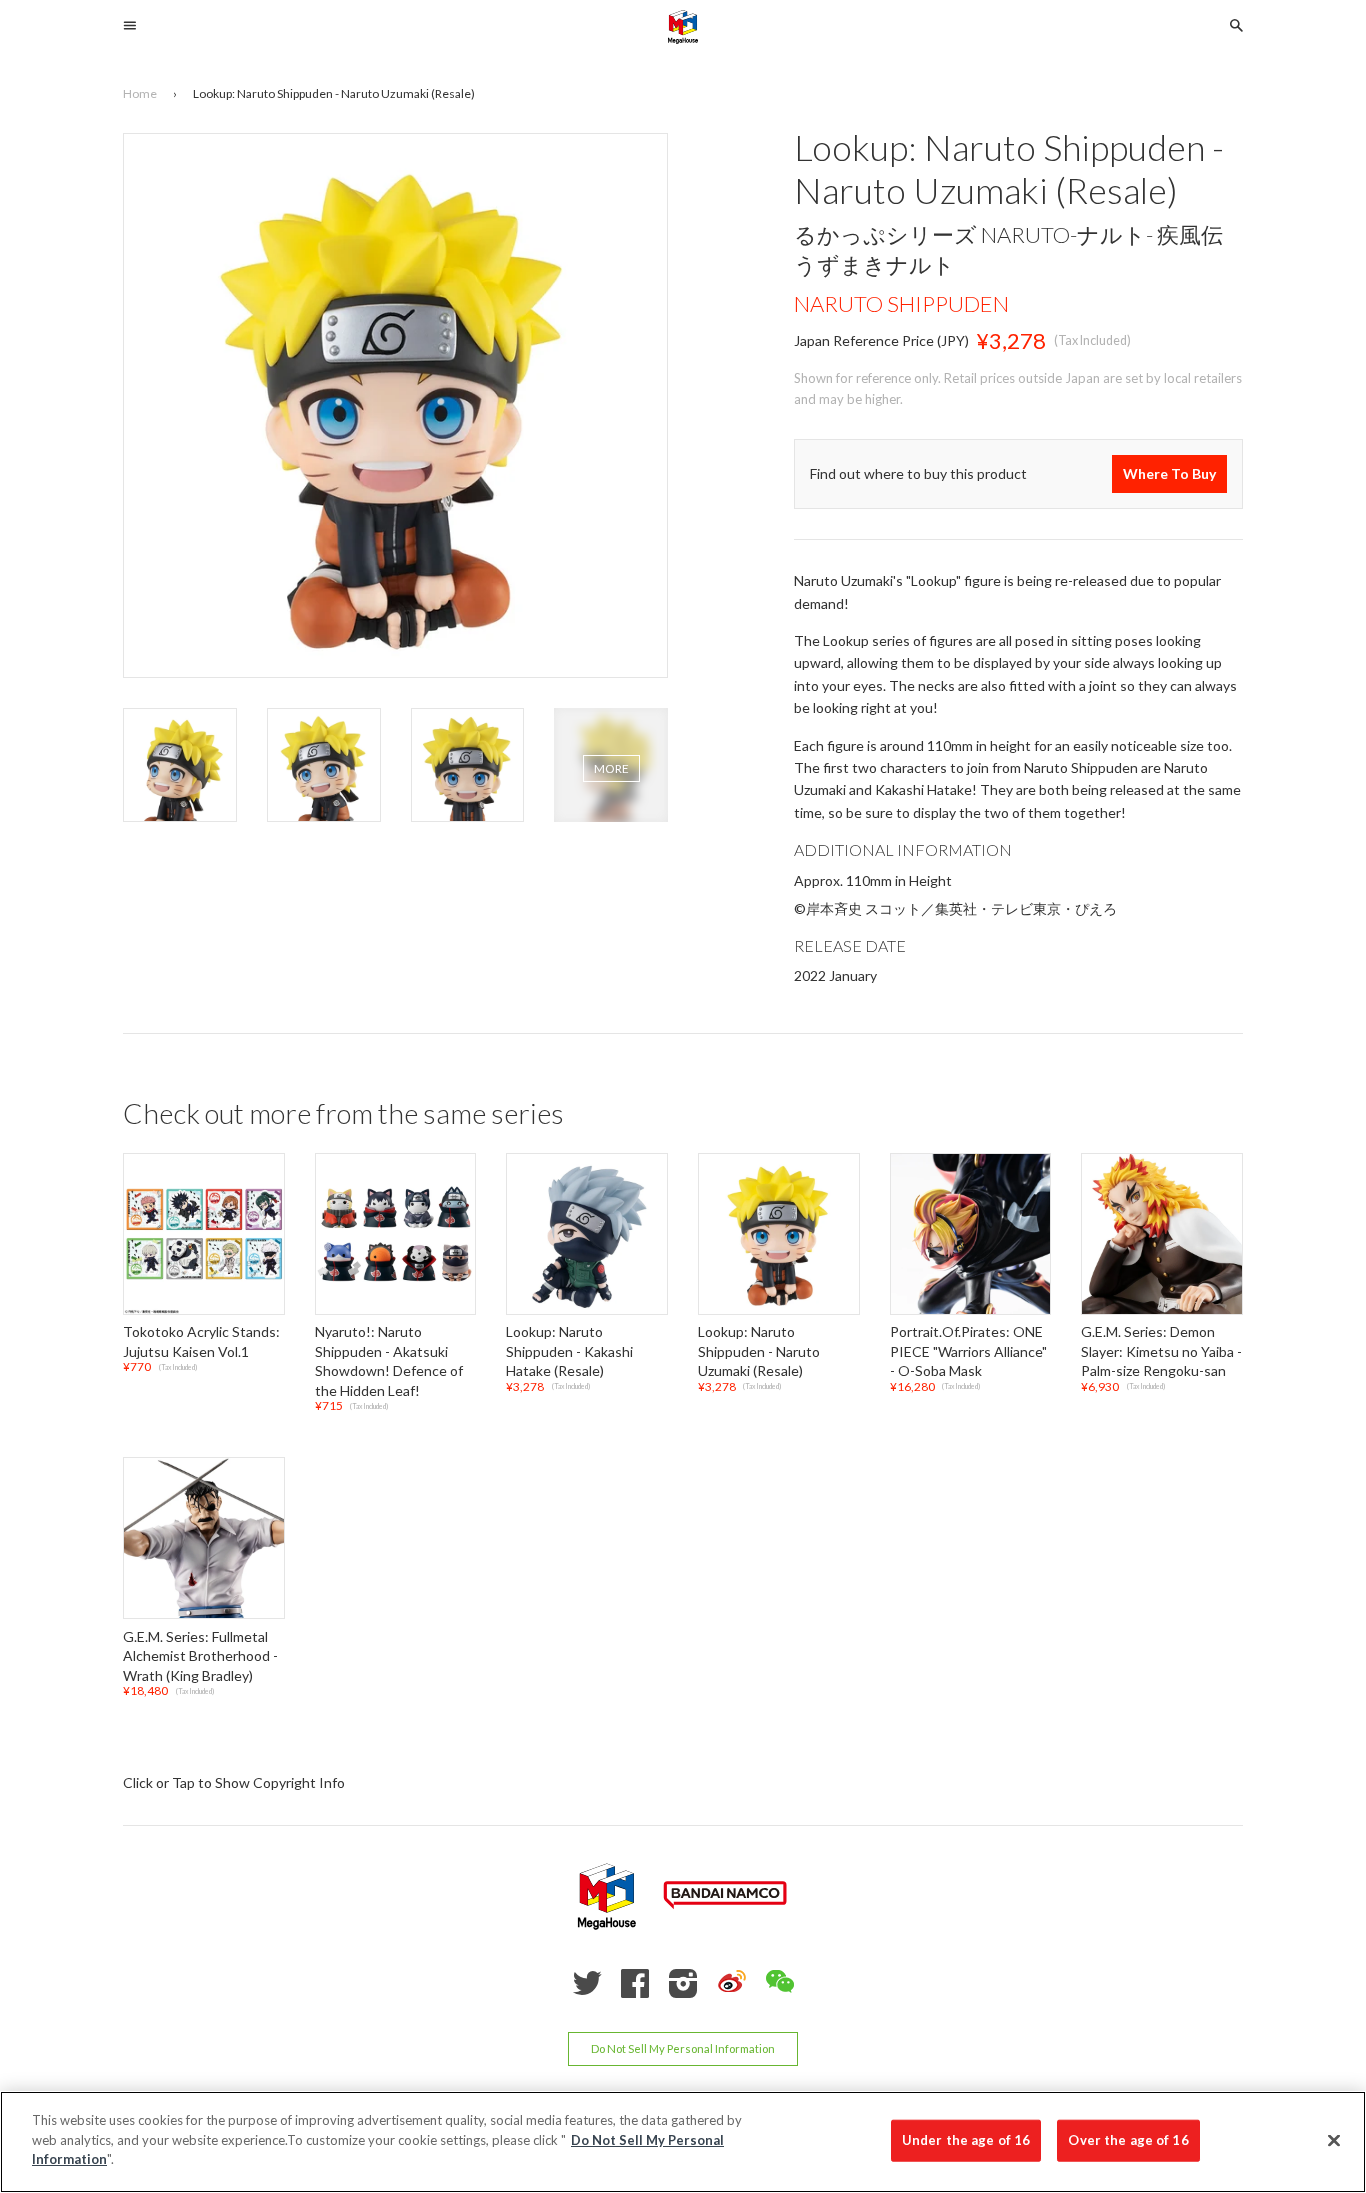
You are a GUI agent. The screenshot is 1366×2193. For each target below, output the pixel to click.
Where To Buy (1169, 474)
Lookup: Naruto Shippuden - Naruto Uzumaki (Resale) (759, 1351)
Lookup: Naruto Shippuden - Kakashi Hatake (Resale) (569, 1351)
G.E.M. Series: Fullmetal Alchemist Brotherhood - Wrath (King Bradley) (200, 1656)
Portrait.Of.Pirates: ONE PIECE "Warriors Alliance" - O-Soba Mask (968, 1351)
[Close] (1334, 2141)
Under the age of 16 (966, 2140)
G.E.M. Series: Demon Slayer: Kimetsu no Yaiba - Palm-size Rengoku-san (1161, 1351)
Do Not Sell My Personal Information (683, 2048)
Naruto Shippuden (901, 303)
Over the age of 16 (1128, 2140)
